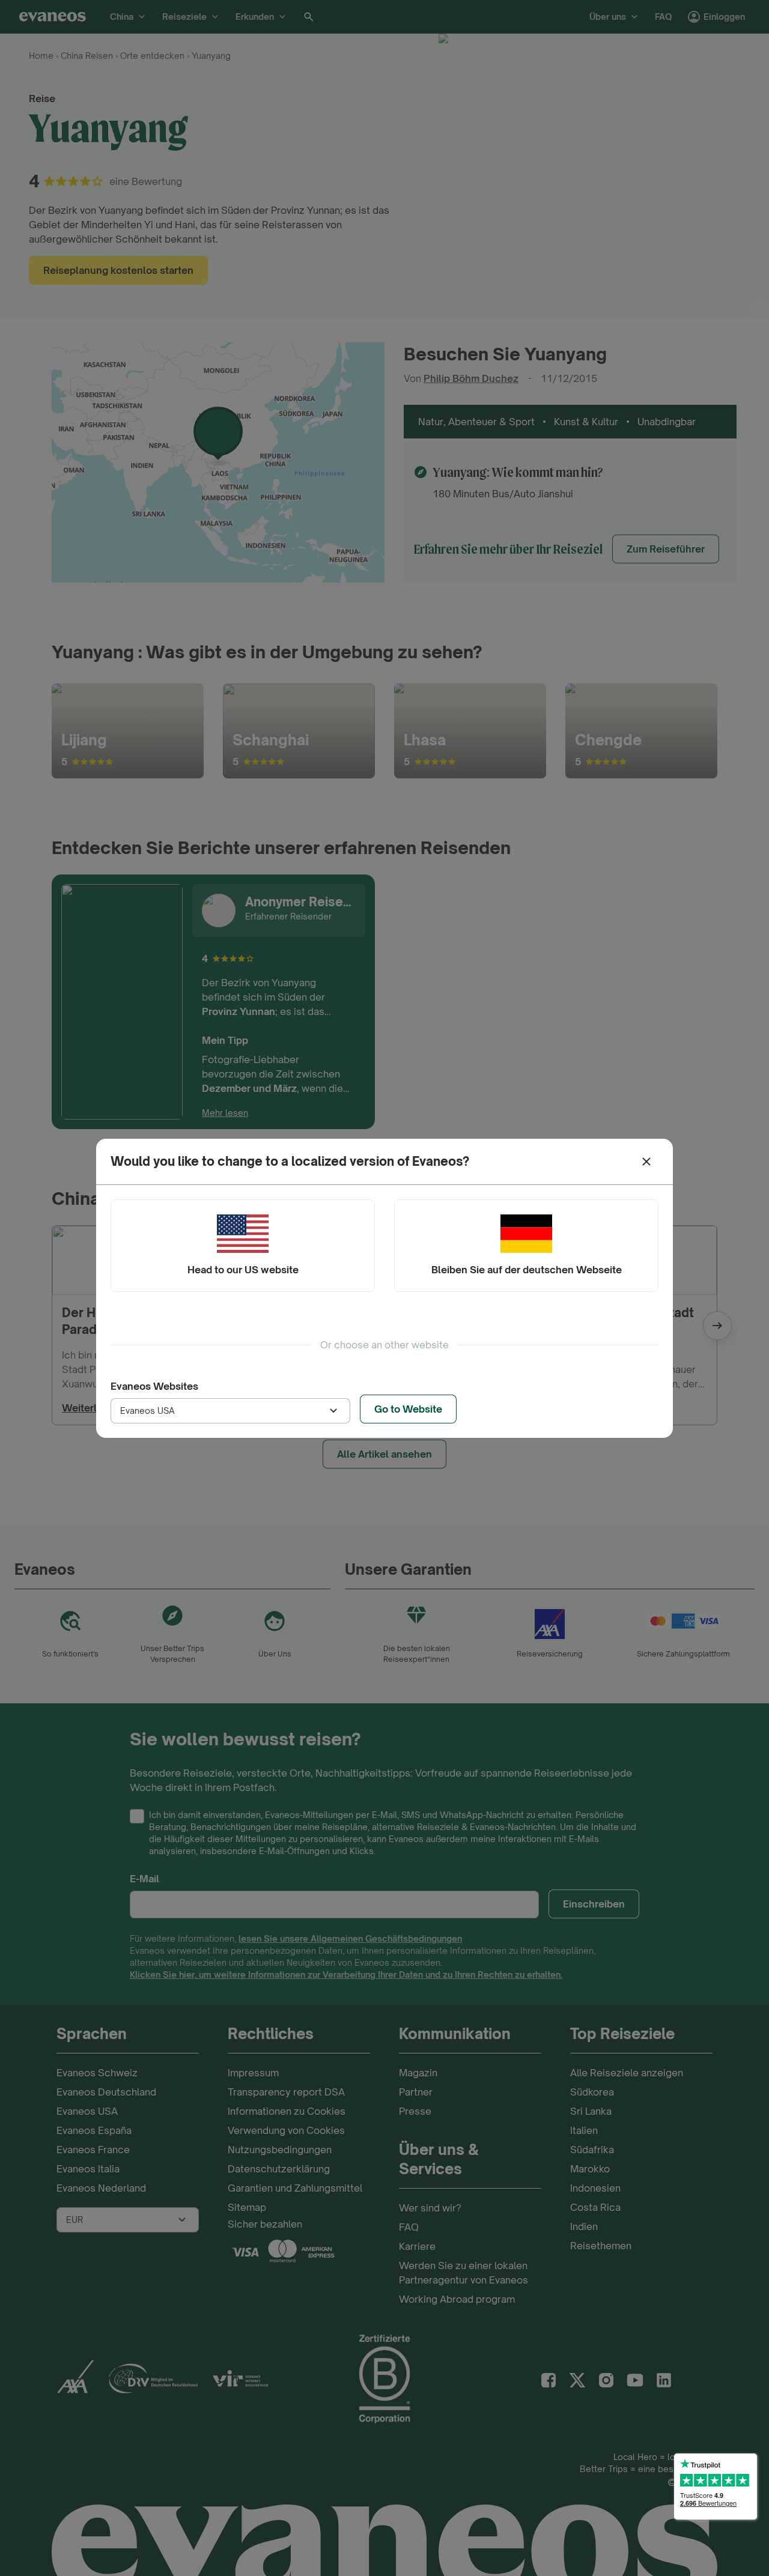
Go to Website (408, 1409)
